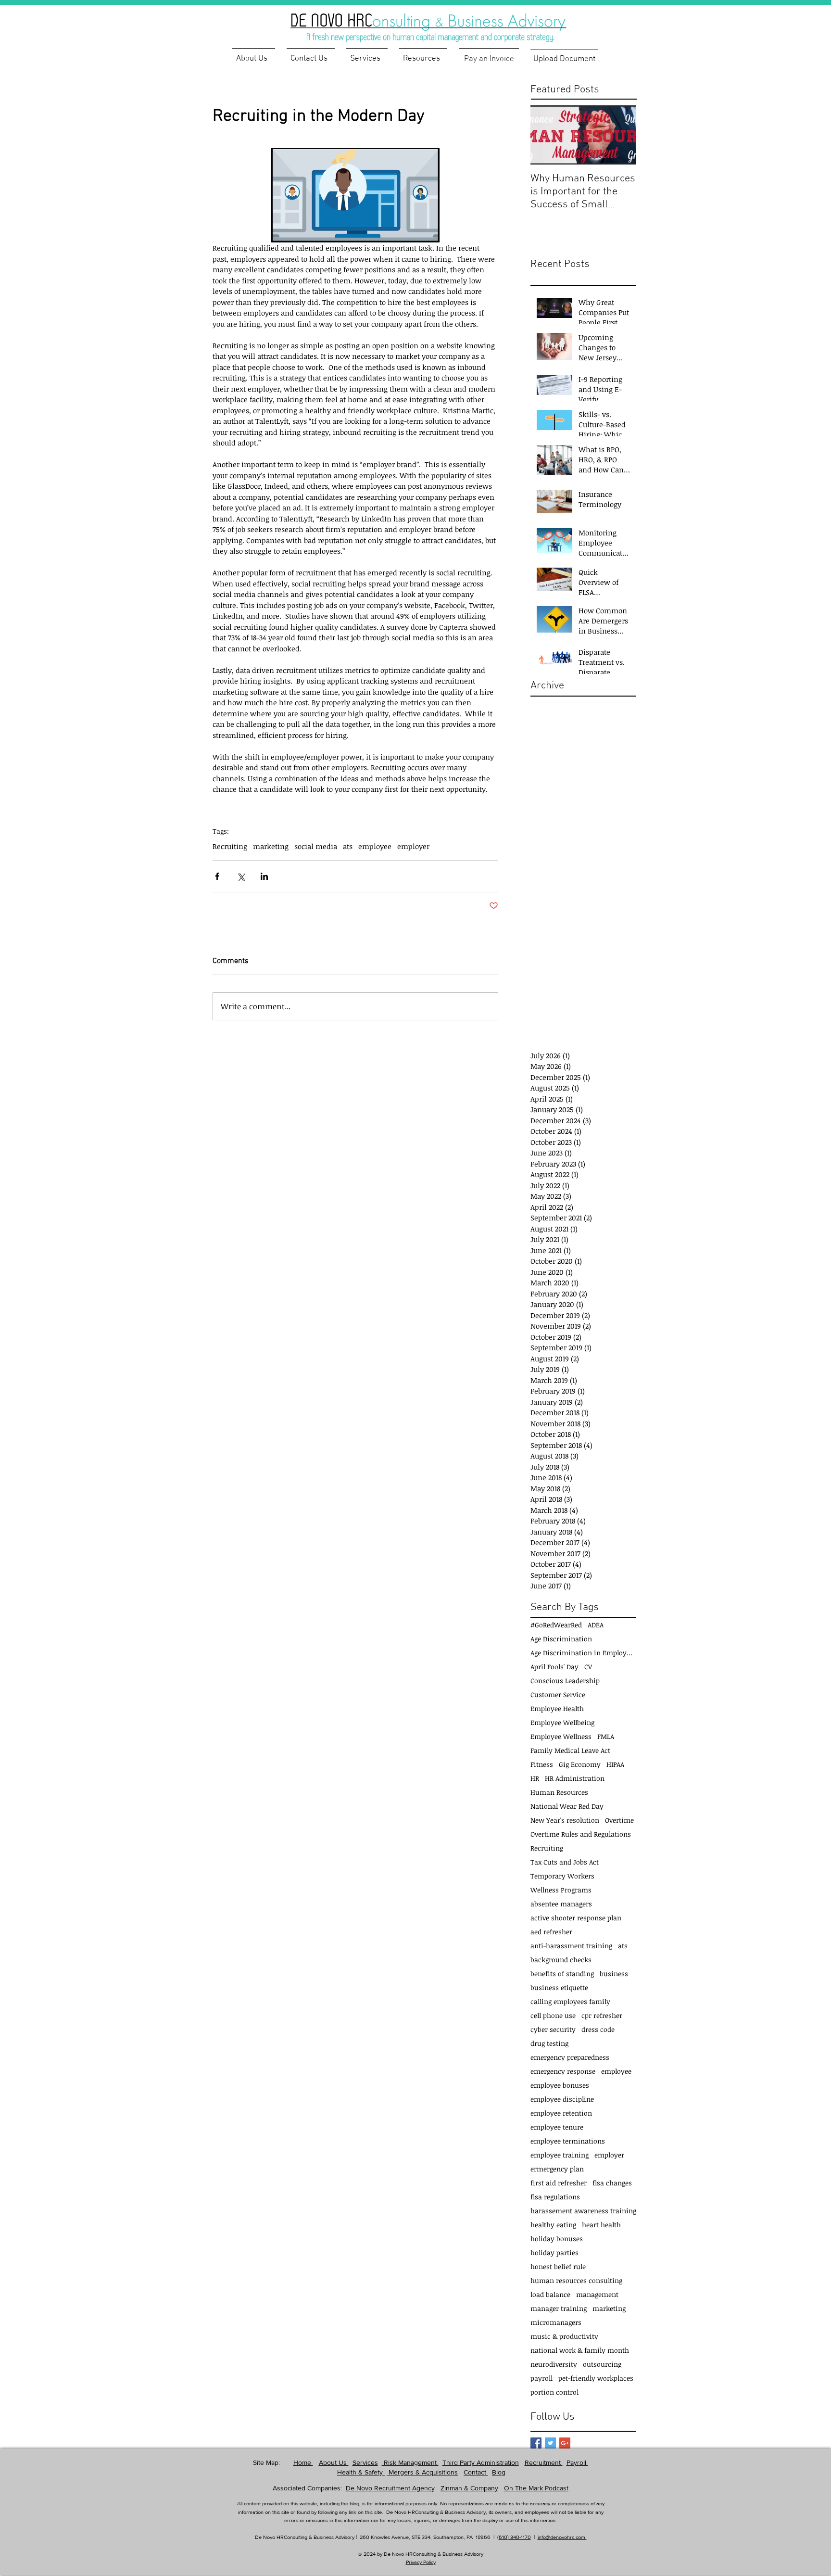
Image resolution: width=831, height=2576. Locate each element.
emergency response (563, 2071)
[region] (444, 22)
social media (316, 846)
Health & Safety (361, 2472)
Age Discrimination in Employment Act (583, 1653)
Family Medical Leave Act (570, 1750)
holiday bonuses (557, 2239)
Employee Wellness (561, 1736)
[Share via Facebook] (217, 876)
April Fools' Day (554, 1667)
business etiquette (559, 1987)
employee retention (561, 2113)
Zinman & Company (469, 2488)
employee (375, 846)
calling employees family (570, 2001)
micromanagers (556, 2322)
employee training (560, 2155)
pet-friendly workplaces (596, 2378)
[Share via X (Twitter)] (241, 876)
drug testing (549, 2043)
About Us (334, 2462)
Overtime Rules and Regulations (581, 1834)
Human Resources (559, 1792)
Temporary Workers (562, 1876)
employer (413, 846)
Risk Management (410, 2462)
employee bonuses (560, 2085)
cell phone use (553, 2015)
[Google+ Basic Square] (565, 2443)
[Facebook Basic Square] (536, 2443)
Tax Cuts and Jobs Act (565, 1862)
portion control (554, 2392)
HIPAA (615, 1764)
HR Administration (575, 1778)
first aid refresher (559, 2183)
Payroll (577, 2462)
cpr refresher (602, 2015)
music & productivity (564, 2336)
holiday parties (554, 2252)
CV (588, 1667)
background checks (561, 1960)
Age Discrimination (561, 1639)
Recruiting (230, 846)
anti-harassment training (571, 1946)
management (597, 2294)
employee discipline (562, 2099)
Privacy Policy (421, 2562)
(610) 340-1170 (514, 2537)
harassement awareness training (583, 2211)
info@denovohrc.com (562, 2537)
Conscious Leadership (565, 1681)
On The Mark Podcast (536, 2488)
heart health (601, 2225)
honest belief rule (558, 2266)
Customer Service (558, 1694)
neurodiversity (554, 2364)
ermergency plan (557, 2169)
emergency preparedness (570, 2057)
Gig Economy (580, 1764)
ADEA (596, 1625)
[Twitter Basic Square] (550, 2443)
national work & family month (580, 2350)
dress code (598, 2029)
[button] (423, 55)
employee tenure (557, 2127)
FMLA (606, 1736)
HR (535, 1778)
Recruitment (544, 2462)
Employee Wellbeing (562, 1722)
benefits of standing (562, 1973)
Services (365, 2462)
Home (303, 2462)
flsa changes (612, 2183)
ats (348, 846)
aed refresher (551, 1932)
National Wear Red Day (567, 1806)
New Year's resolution (565, 1820)
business (614, 1973)
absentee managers (561, 1904)
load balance (550, 2294)
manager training (559, 2308)
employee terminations (568, 2141)
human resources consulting (576, 2280)
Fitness (542, 1764)
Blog (499, 2472)
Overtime (619, 1820)
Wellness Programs (561, 1890)
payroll (541, 2378)
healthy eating (553, 2225)
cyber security (553, 2029)
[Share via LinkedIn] (264, 876)
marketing (271, 846)
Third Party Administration (481, 2462)
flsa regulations (555, 2197)
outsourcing (602, 2364)
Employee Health (557, 1708)
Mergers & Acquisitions (422, 2472)
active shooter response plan (576, 1918)
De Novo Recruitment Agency (390, 2488)
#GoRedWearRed (556, 1625)
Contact (476, 2472)
